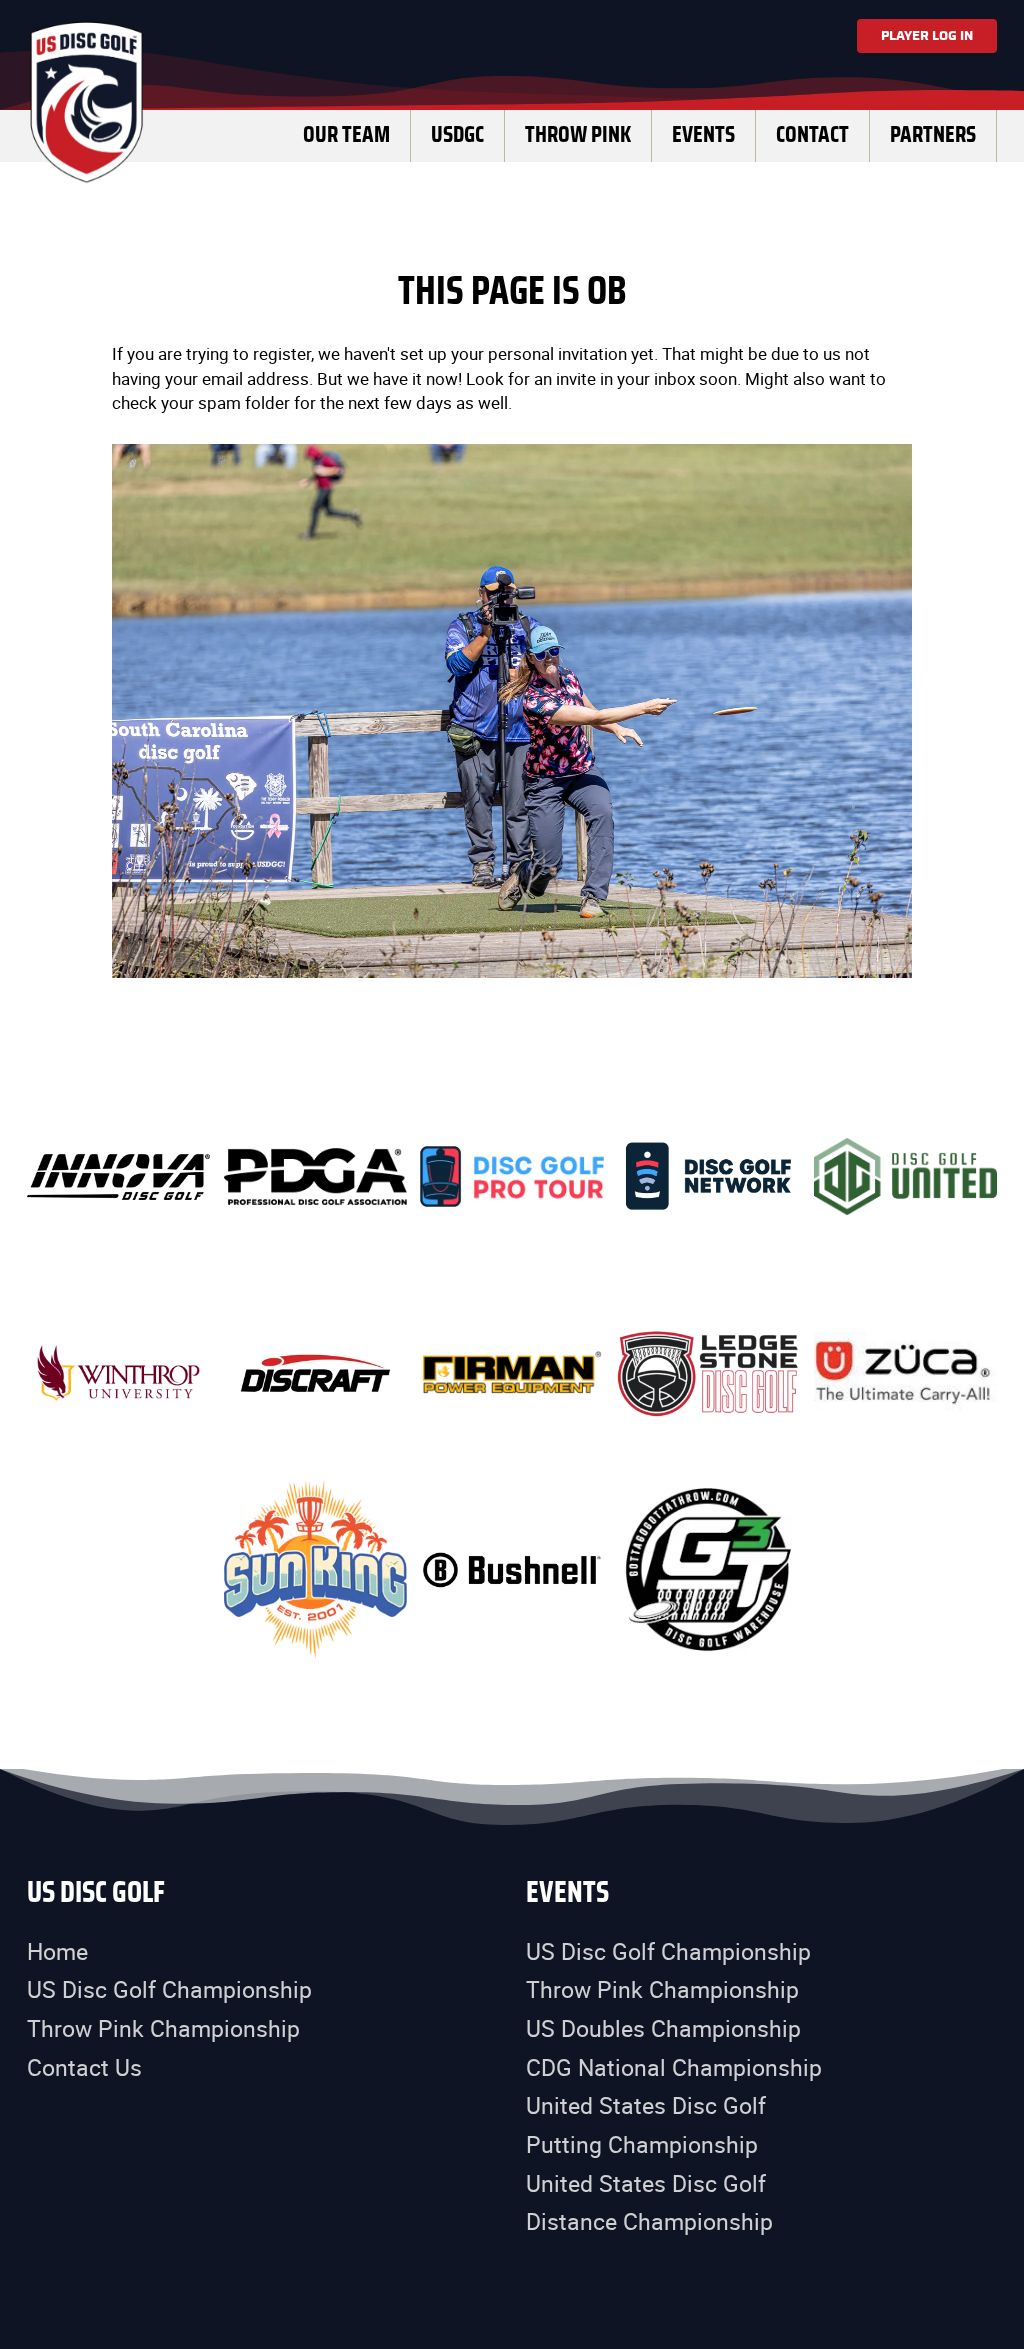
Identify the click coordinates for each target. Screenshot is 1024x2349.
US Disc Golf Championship (169, 1989)
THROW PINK (578, 135)
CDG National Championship (674, 2067)
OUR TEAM (346, 135)
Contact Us (84, 2067)
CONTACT (812, 135)
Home (57, 1951)
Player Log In (927, 36)
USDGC (457, 135)
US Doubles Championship (663, 2028)
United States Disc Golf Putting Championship (646, 2125)
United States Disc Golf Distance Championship (649, 2203)
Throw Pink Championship (163, 2028)
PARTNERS (933, 135)
